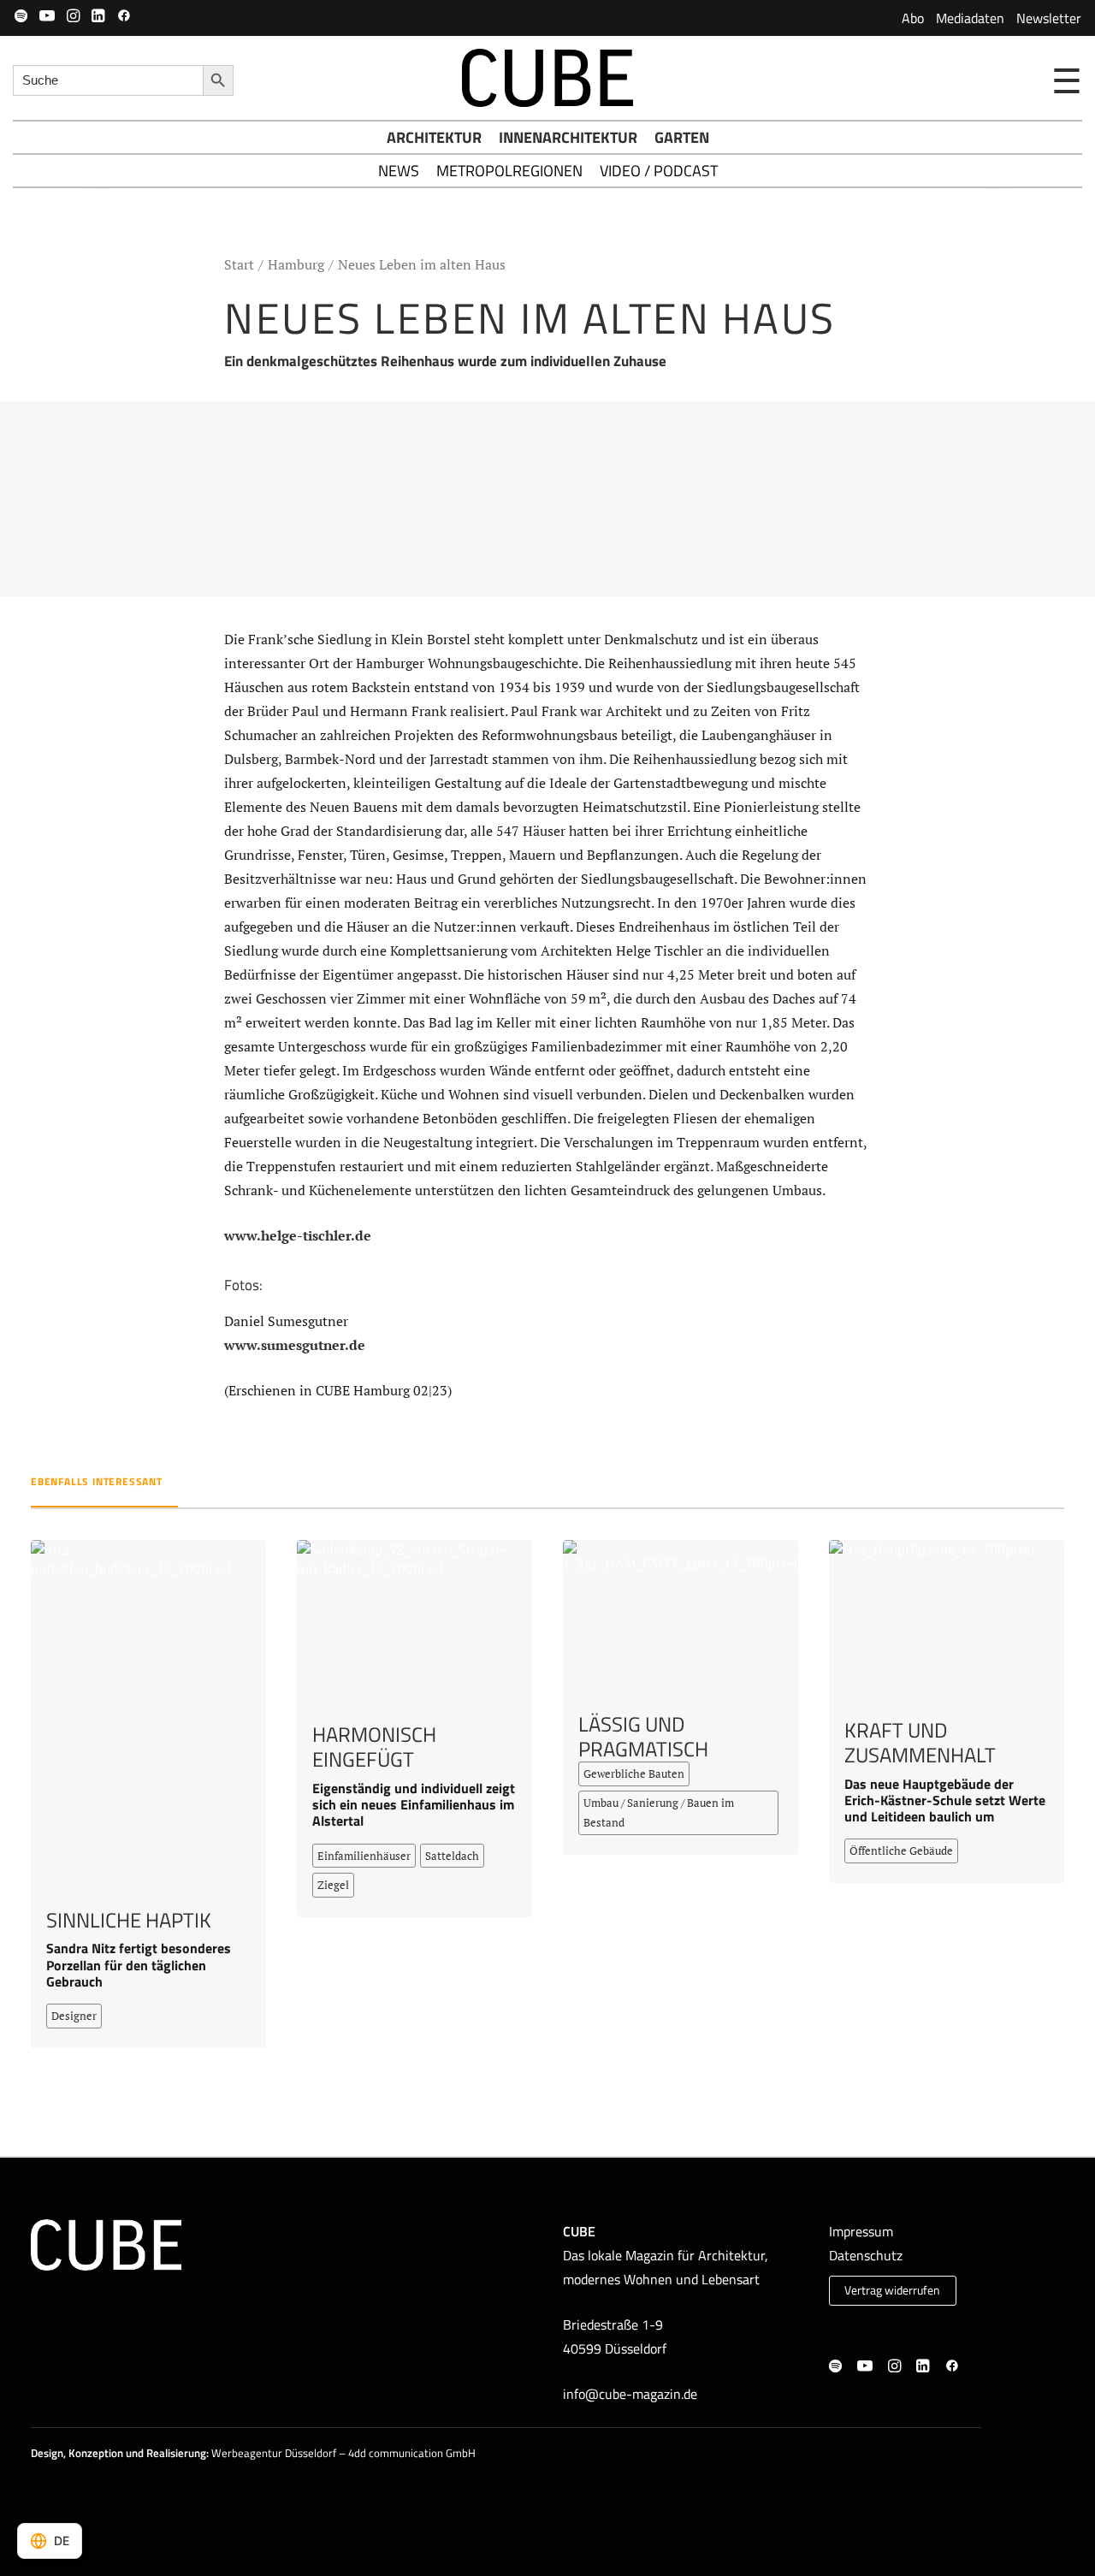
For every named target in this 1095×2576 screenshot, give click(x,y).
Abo (913, 18)
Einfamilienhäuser (364, 1856)
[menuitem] (913, 18)
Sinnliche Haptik (129, 1920)
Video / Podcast (659, 171)
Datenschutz (866, 2255)
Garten (682, 137)
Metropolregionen (509, 171)
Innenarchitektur (568, 137)
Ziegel (333, 1885)
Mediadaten (970, 18)
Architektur (434, 137)
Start (239, 264)
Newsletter (1049, 18)
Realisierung (176, 2453)
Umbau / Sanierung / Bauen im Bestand (659, 1812)
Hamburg (296, 264)
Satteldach (452, 1856)
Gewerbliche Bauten (634, 1774)
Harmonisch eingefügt (374, 1747)
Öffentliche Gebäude (901, 1851)
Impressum (861, 2231)
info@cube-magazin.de (630, 2394)
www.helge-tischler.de (298, 1235)
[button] (21, 15)
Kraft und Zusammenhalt (920, 1742)
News (399, 171)
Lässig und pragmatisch (643, 1736)
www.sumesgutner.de (295, 1345)
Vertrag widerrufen (892, 2290)
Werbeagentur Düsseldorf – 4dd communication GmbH (343, 2453)
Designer (74, 2016)
